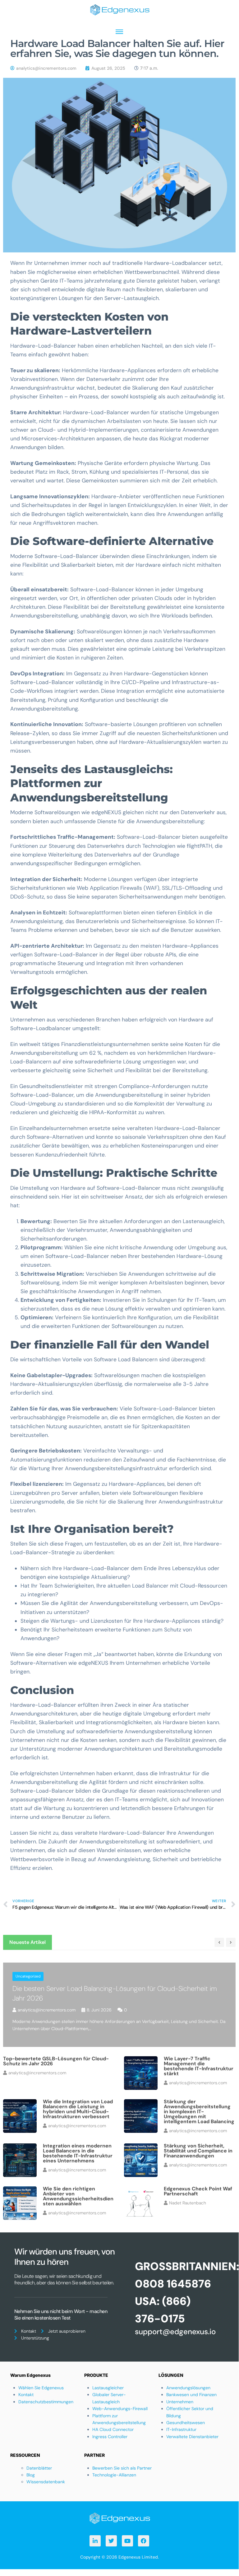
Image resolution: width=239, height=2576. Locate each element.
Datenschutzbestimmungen (46, 2402)
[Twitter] (111, 2541)
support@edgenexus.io (175, 2332)
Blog (31, 2475)
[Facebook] (144, 2541)
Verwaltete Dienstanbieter (192, 2437)
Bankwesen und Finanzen (191, 2395)
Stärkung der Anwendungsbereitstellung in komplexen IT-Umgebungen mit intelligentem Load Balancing (199, 2111)
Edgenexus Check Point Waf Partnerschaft (198, 2191)
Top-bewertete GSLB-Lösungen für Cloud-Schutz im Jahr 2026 (56, 2061)
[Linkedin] (95, 2541)
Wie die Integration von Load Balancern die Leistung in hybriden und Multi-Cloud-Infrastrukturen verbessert (78, 2109)
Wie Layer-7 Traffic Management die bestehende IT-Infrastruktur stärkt (199, 2066)
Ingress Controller (110, 2437)
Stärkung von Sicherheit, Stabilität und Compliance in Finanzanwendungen (198, 2151)
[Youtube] (127, 2541)
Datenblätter (39, 2468)
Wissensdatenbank (46, 2482)
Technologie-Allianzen (114, 2475)
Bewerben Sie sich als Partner (122, 2468)
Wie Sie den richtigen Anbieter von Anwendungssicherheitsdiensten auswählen (78, 2196)
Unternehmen (180, 2402)
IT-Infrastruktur (181, 2429)
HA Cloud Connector (113, 2429)
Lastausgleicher (108, 2388)
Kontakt (26, 2395)
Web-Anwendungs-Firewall (120, 2409)
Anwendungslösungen (188, 2388)
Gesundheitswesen (186, 2423)
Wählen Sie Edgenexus (41, 2388)
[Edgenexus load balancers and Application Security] (119, 2518)
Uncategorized (28, 1976)
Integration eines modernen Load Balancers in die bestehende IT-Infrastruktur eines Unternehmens (78, 2153)
